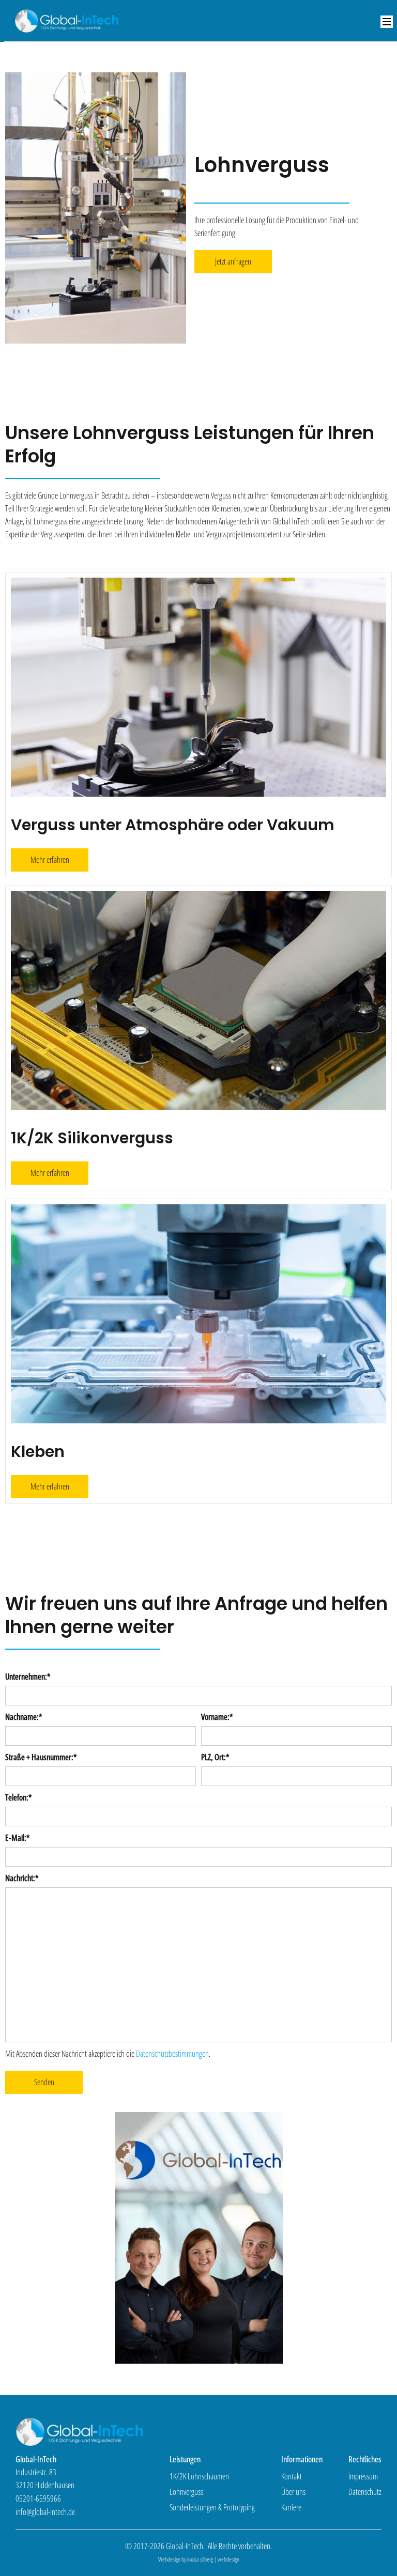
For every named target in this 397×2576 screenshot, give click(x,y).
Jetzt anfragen (233, 261)
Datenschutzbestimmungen (172, 2054)
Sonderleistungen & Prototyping (212, 2507)
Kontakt (292, 2476)
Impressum (363, 2476)
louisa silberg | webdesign (213, 2559)
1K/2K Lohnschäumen (199, 2476)
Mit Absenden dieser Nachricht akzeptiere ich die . (108, 2054)
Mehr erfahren (50, 860)
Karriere (291, 2507)
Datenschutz (365, 2492)
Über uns (293, 2492)
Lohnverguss (186, 2492)
